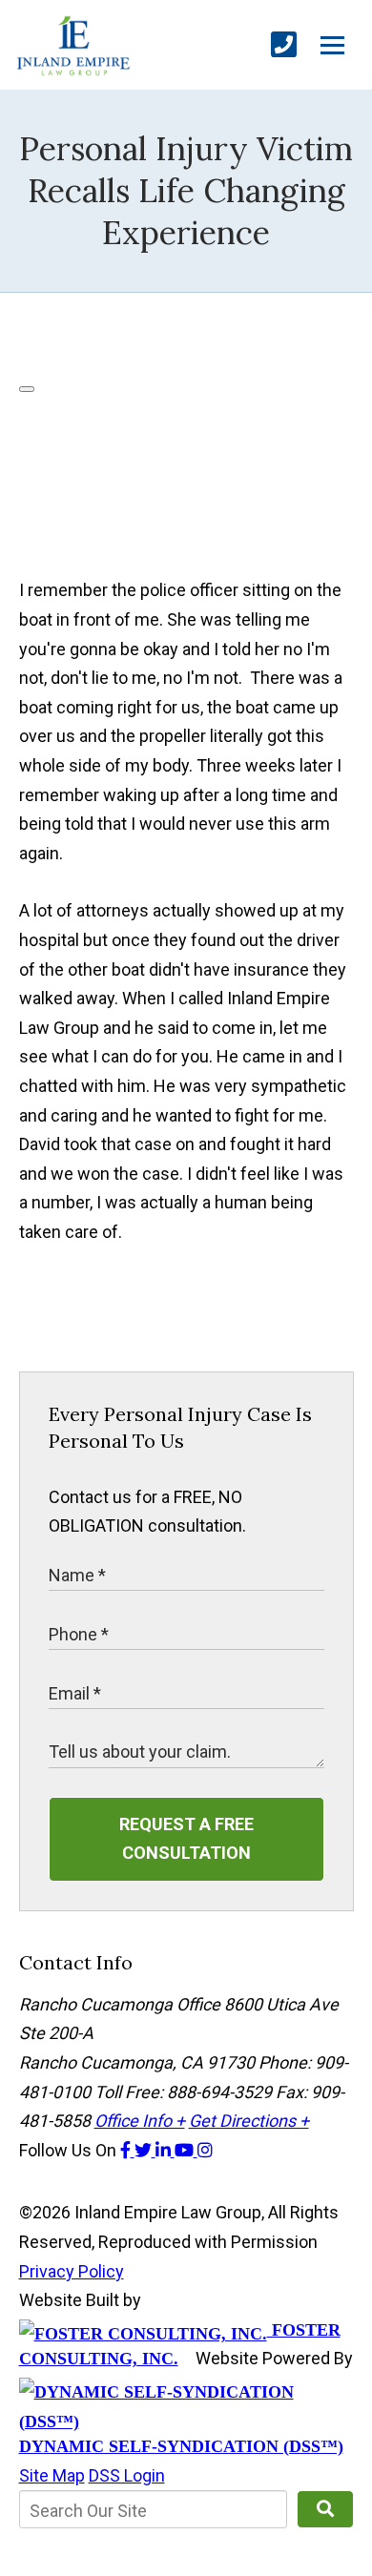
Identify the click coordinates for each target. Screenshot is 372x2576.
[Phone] (284, 45)
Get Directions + (249, 2121)
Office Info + (140, 2121)
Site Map (52, 2475)
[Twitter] (145, 2150)
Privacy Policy (72, 2271)
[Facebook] (127, 2150)
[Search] (325, 2509)
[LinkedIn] (165, 2150)
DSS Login (127, 2475)
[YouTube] (186, 2150)
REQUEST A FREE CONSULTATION (186, 1839)
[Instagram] (205, 2150)
